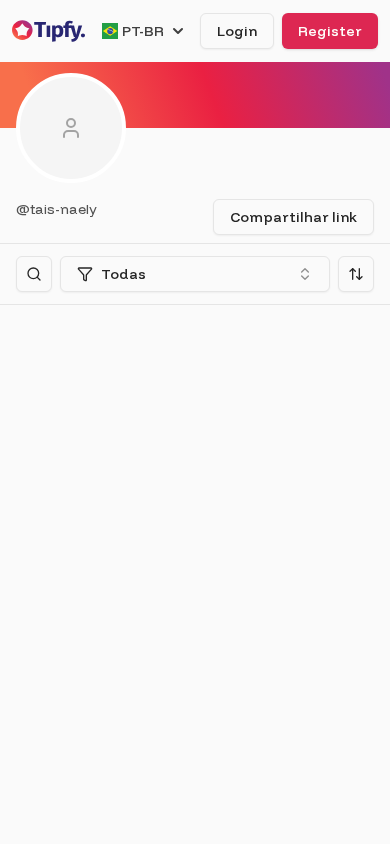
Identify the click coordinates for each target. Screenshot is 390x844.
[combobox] (195, 274)
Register (330, 31)
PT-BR (143, 31)
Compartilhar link (293, 217)
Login (237, 31)
